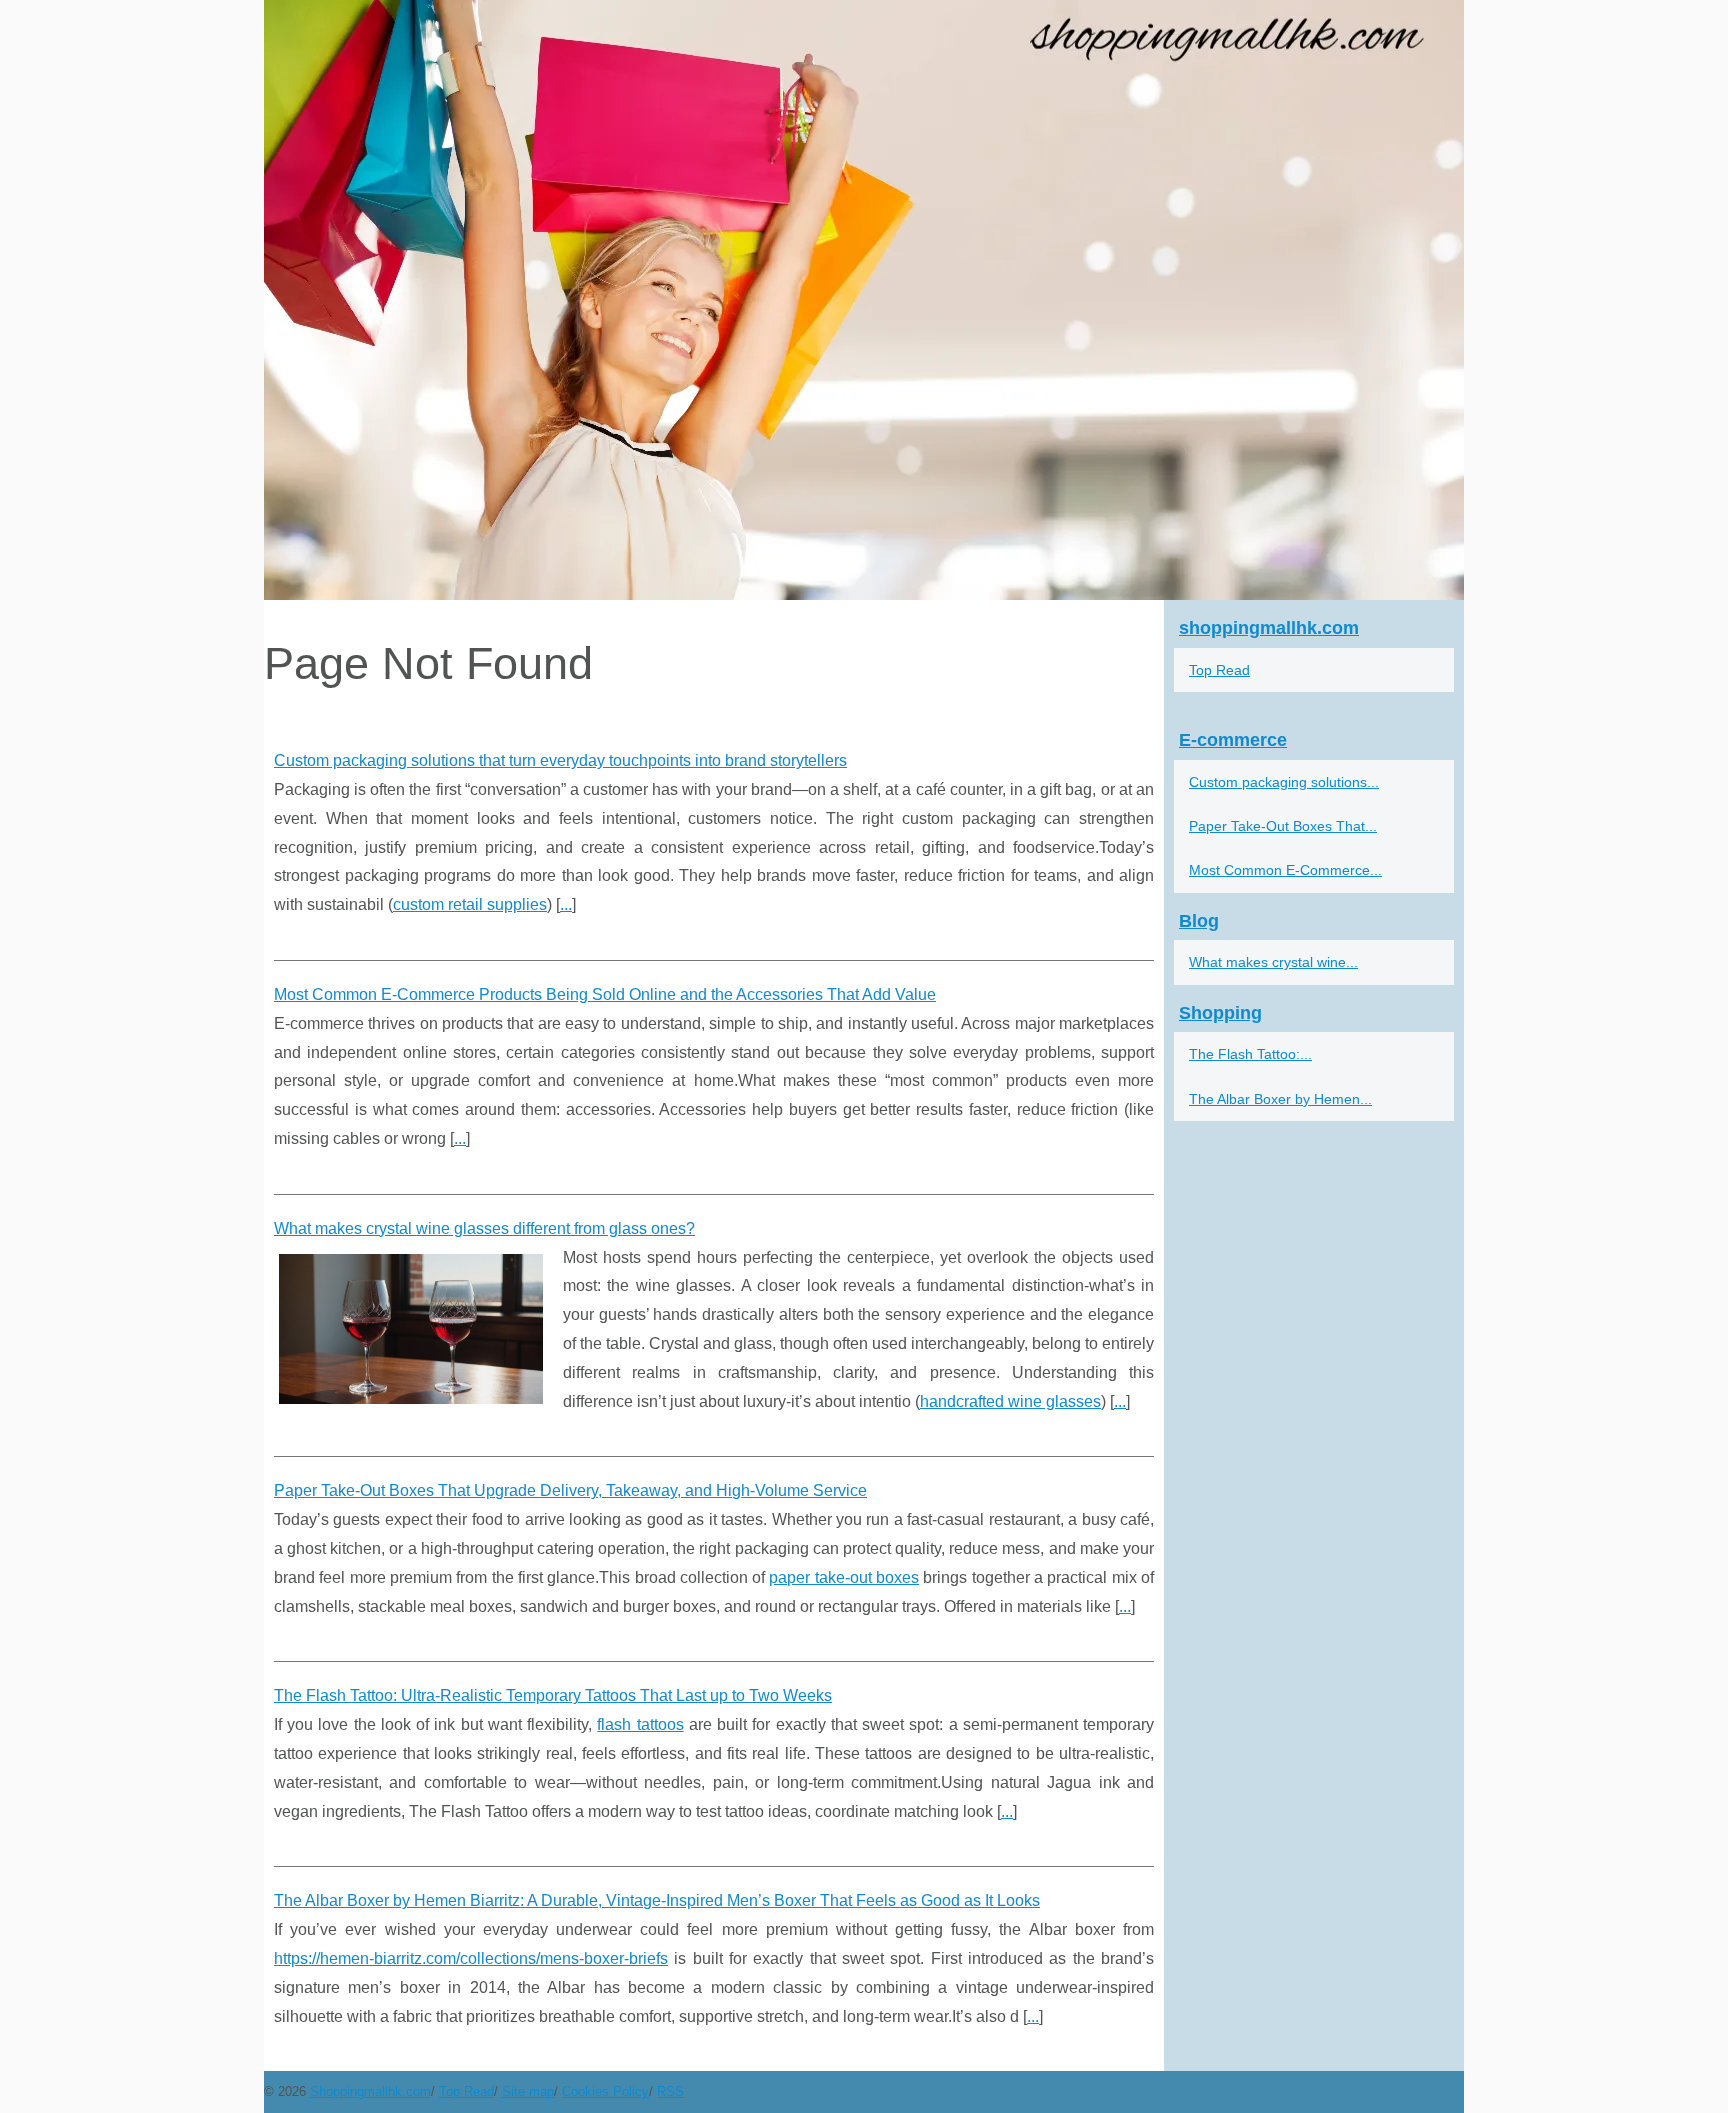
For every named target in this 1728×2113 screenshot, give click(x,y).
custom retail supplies (470, 904)
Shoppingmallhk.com (370, 2091)
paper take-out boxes (844, 1577)
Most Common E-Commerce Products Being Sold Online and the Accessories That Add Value (605, 994)
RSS (670, 2091)
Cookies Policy (605, 2091)
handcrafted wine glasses (1010, 1401)
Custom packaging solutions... (1284, 782)
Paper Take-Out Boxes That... (1283, 826)
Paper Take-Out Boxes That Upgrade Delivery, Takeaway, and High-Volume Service (570, 1490)
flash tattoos (640, 1724)
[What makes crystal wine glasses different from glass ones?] (411, 1327)
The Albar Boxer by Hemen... (1280, 1099)
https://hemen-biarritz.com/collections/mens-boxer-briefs (471, 1958)
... (566, 904)
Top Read (1219, 670)
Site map (528, 2091)
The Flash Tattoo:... (1250, 1054)
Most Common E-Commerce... (1285, 870)
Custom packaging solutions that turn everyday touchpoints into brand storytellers (560, 760)
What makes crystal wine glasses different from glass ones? (484, 1228)
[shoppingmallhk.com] (864, 300)
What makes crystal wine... (1273, 962)
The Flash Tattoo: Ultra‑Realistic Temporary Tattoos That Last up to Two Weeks (553, 1695)
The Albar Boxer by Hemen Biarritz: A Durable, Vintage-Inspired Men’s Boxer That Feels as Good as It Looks (657, 1900)
